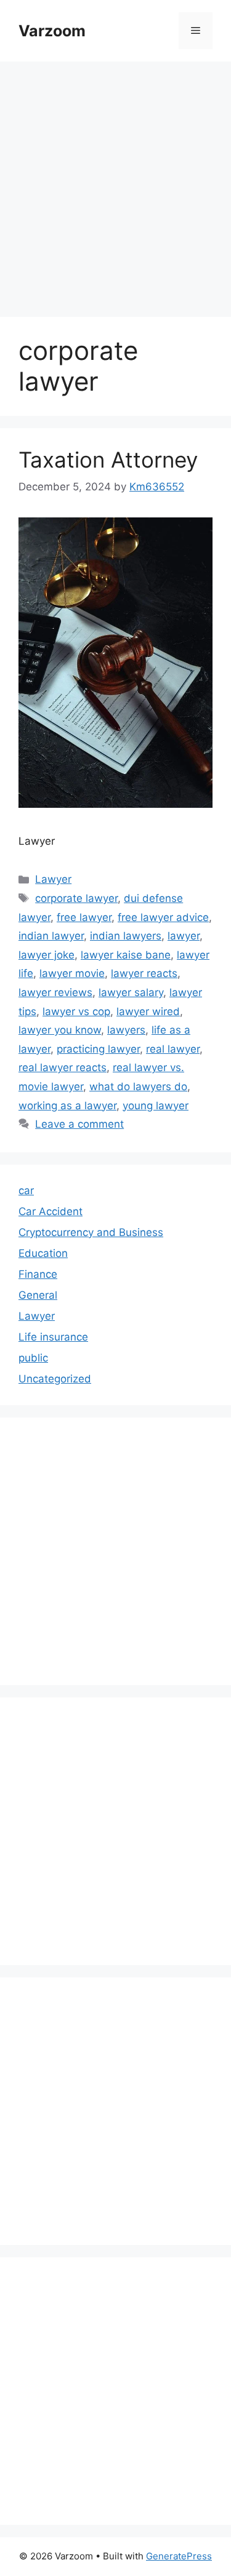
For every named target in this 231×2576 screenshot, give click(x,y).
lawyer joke (47, 955)
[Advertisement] (115, 183)
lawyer (184, 936)
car (26, 1190)
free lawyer (84, 917)
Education (43, 1253)
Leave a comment (79, 1124)
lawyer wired (148, 1011)
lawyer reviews (55, 992)
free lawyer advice (163, 917)
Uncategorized (55, 1379)
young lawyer (156, 1106)
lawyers (126, 1030)
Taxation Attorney (108, 460)
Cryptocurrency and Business (91, 1232)
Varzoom (52, 31)
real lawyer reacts (63, 1067)
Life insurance (53, 1337)
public (33, 1358)
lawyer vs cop (76, 1011)
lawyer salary (131, 992)
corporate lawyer (76, 898)
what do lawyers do (138, 1087)
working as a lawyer (67, 1106)
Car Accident (51, 1211)
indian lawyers (126, 936)
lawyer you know (60, 1030)
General (38, 1295)
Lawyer (53, 879)
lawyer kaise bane (126, 955)
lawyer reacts (144, 973)
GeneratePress (179, 2556)
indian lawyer (51, 936)
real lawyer (173, 1049)
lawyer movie (72, 973)
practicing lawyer (98, 1049)
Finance (38, 1274)
